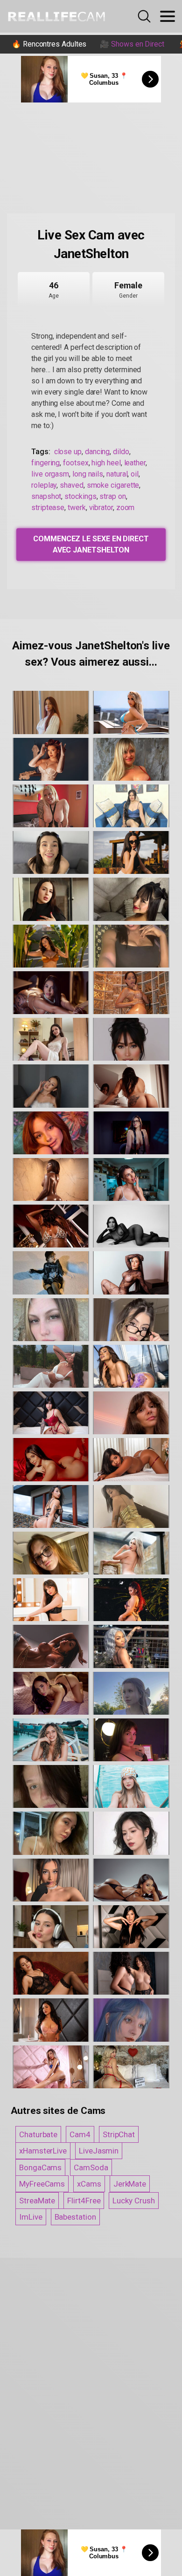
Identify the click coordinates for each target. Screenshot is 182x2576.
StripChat (119, 2134)
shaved (72, 485)
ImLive (31, 2217)
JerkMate (130, 2184)
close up (68, 452)
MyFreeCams (42, 2184)
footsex (76, 463)
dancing (97, 452)
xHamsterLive (43, 2151)
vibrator (101, 508)
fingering (45, 463)
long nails (88, 474)
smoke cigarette (113, 485)
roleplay (44, 485)
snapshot (46, 496)
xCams (89, 2184)
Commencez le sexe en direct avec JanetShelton (91, 544)
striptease (48, 508)
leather (135, 463)
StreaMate (37, 2201)
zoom (126, 508)
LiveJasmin (99, 2151)
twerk (77, 508)
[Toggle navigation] (168, 16)
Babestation (75, 2217)
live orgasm (50, 474)
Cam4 (80, 2134)
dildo (121, 452)
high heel (106, 463)
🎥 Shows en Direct (132, 44)
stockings (80, 496)
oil (135, 474)
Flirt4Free (84, 2201)
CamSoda (91, 2167)
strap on (112, 496)
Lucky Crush (133, 2201)
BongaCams (40, 2167)
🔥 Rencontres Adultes (49, 44)
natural (117, 474)
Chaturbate (38, 2134)
